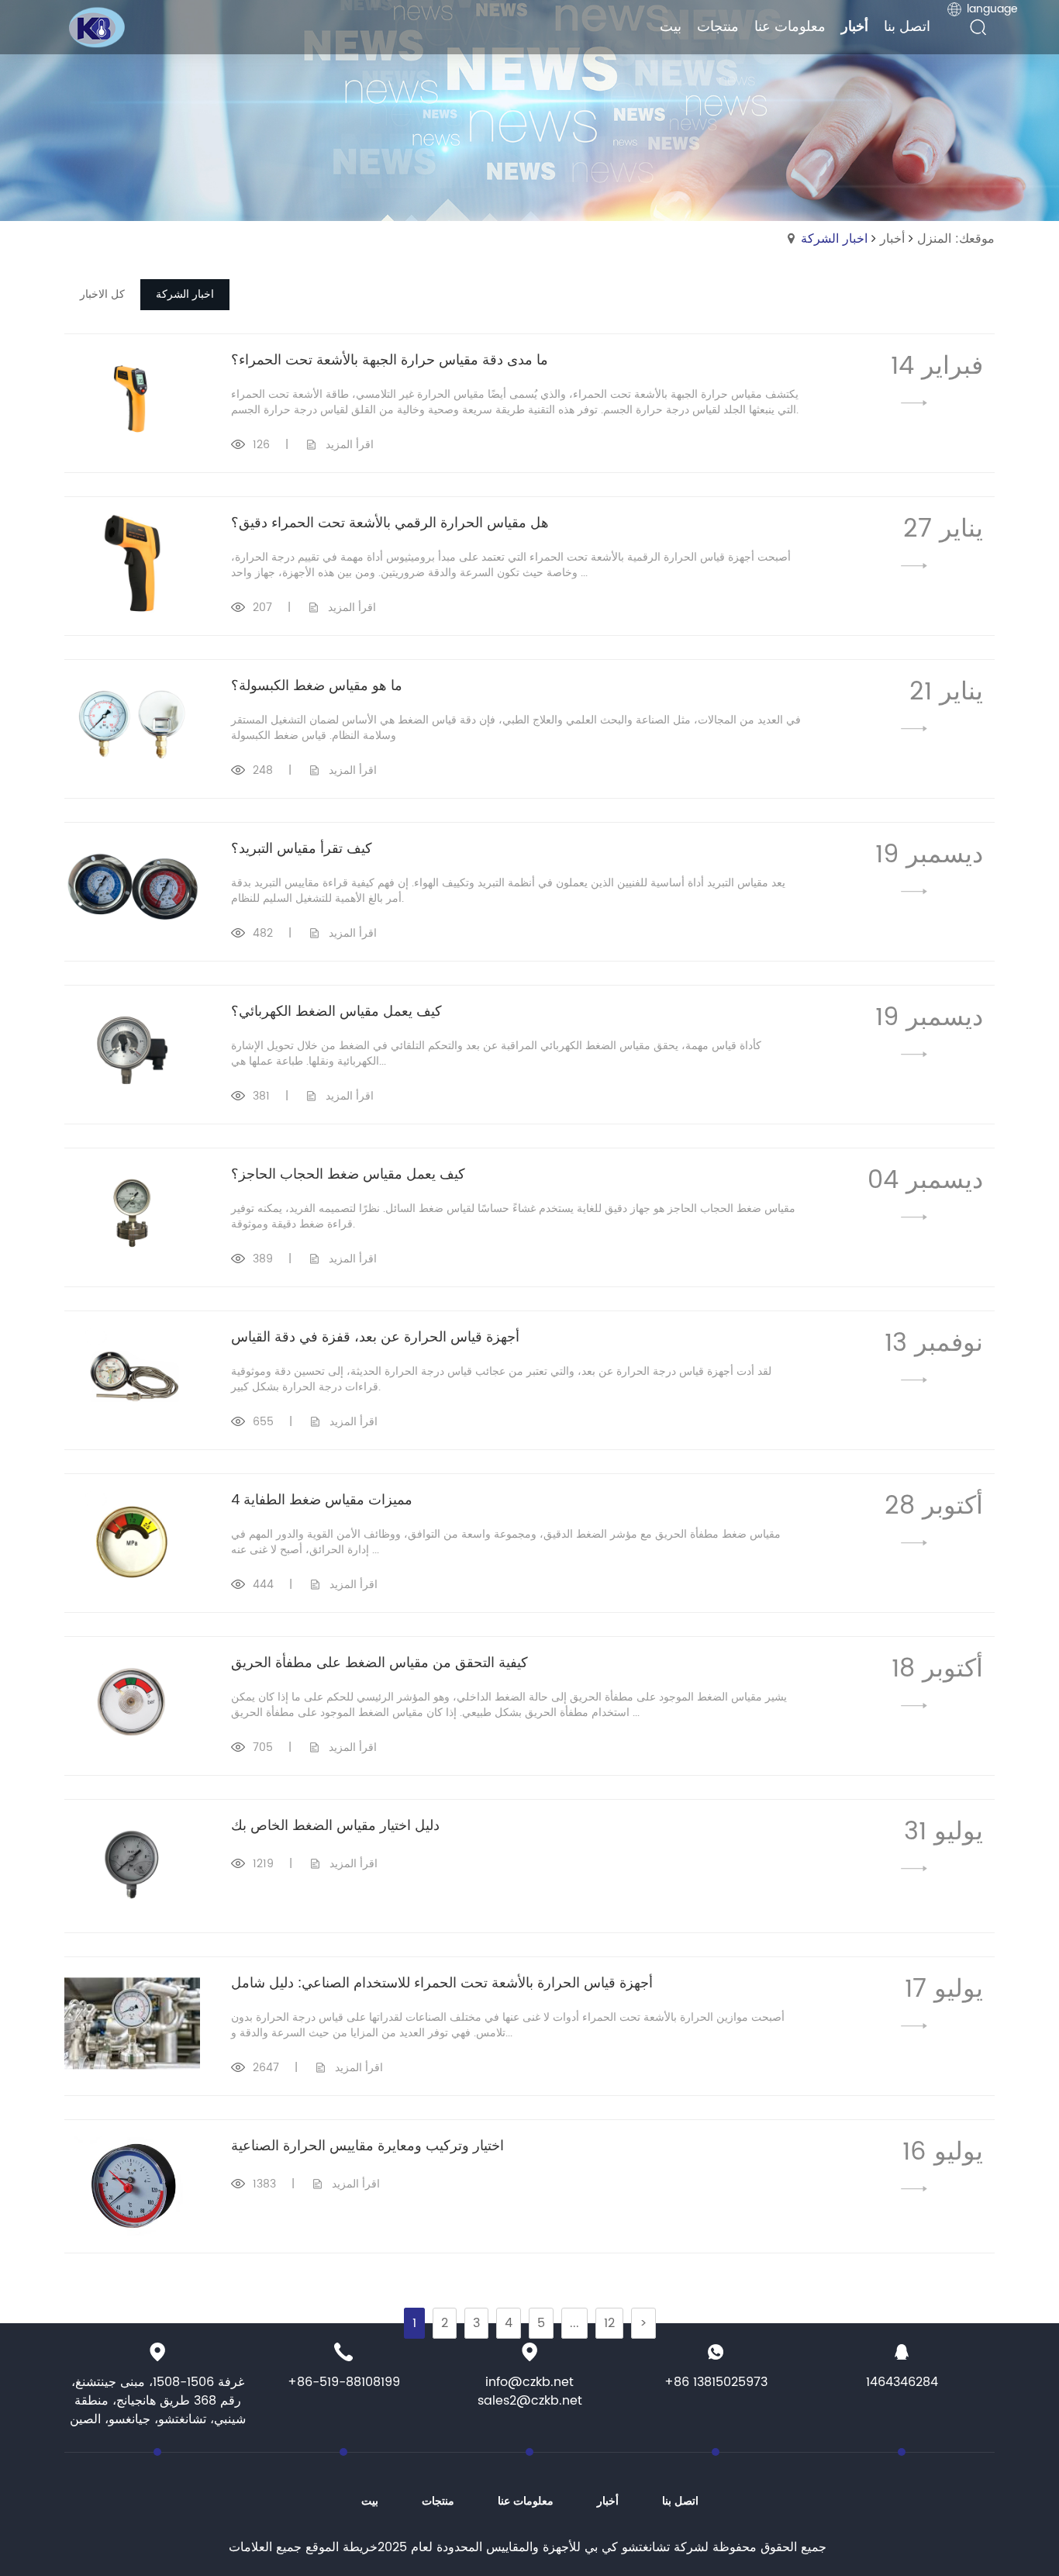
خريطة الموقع (342, 2547)
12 (609, 2323)
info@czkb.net (529, 2382)
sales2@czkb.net (530, 2401)
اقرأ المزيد (350, 445)
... (574, 2323)
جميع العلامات (265, 2547)
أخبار (892, 239)
